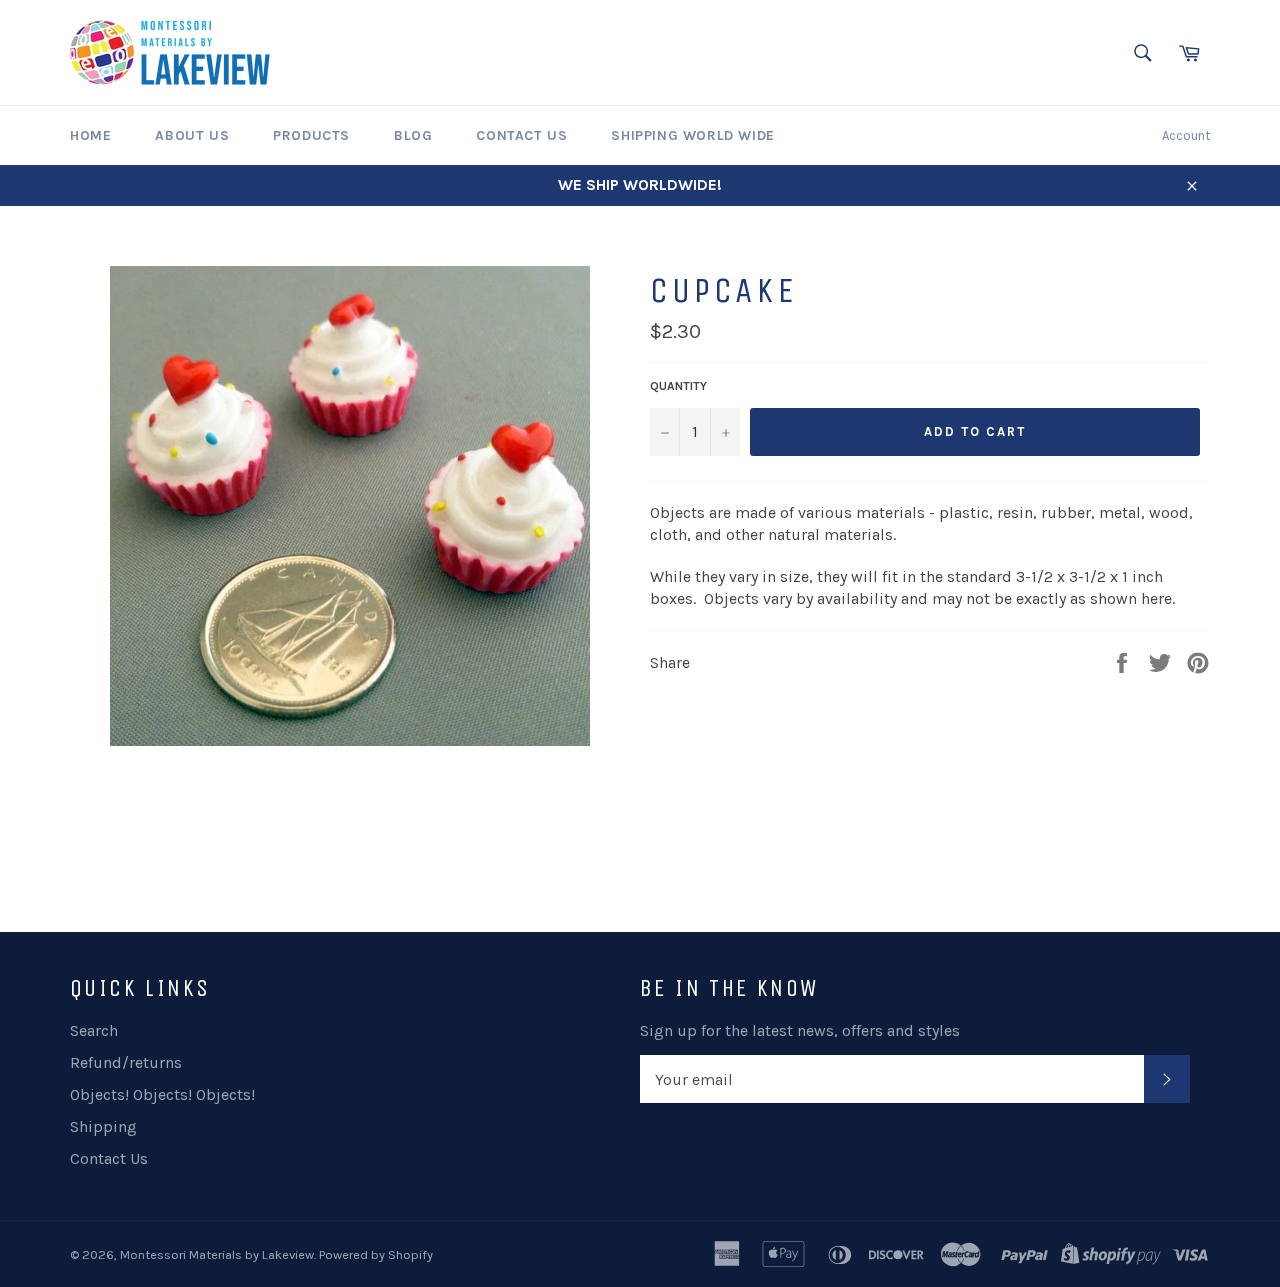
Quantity (678, 386)
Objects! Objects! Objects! (162, 1094)
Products (311, 135)
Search (94, 1030)
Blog (413, 135)
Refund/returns (126, 1062)
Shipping (103, 1126)
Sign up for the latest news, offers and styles (800, 1030)
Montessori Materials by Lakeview (217, 1254)
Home (90, 135)
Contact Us (521, 135)
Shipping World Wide (692, 135)
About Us (192, 135)
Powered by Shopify (376, 1254)
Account (1186, 135)
